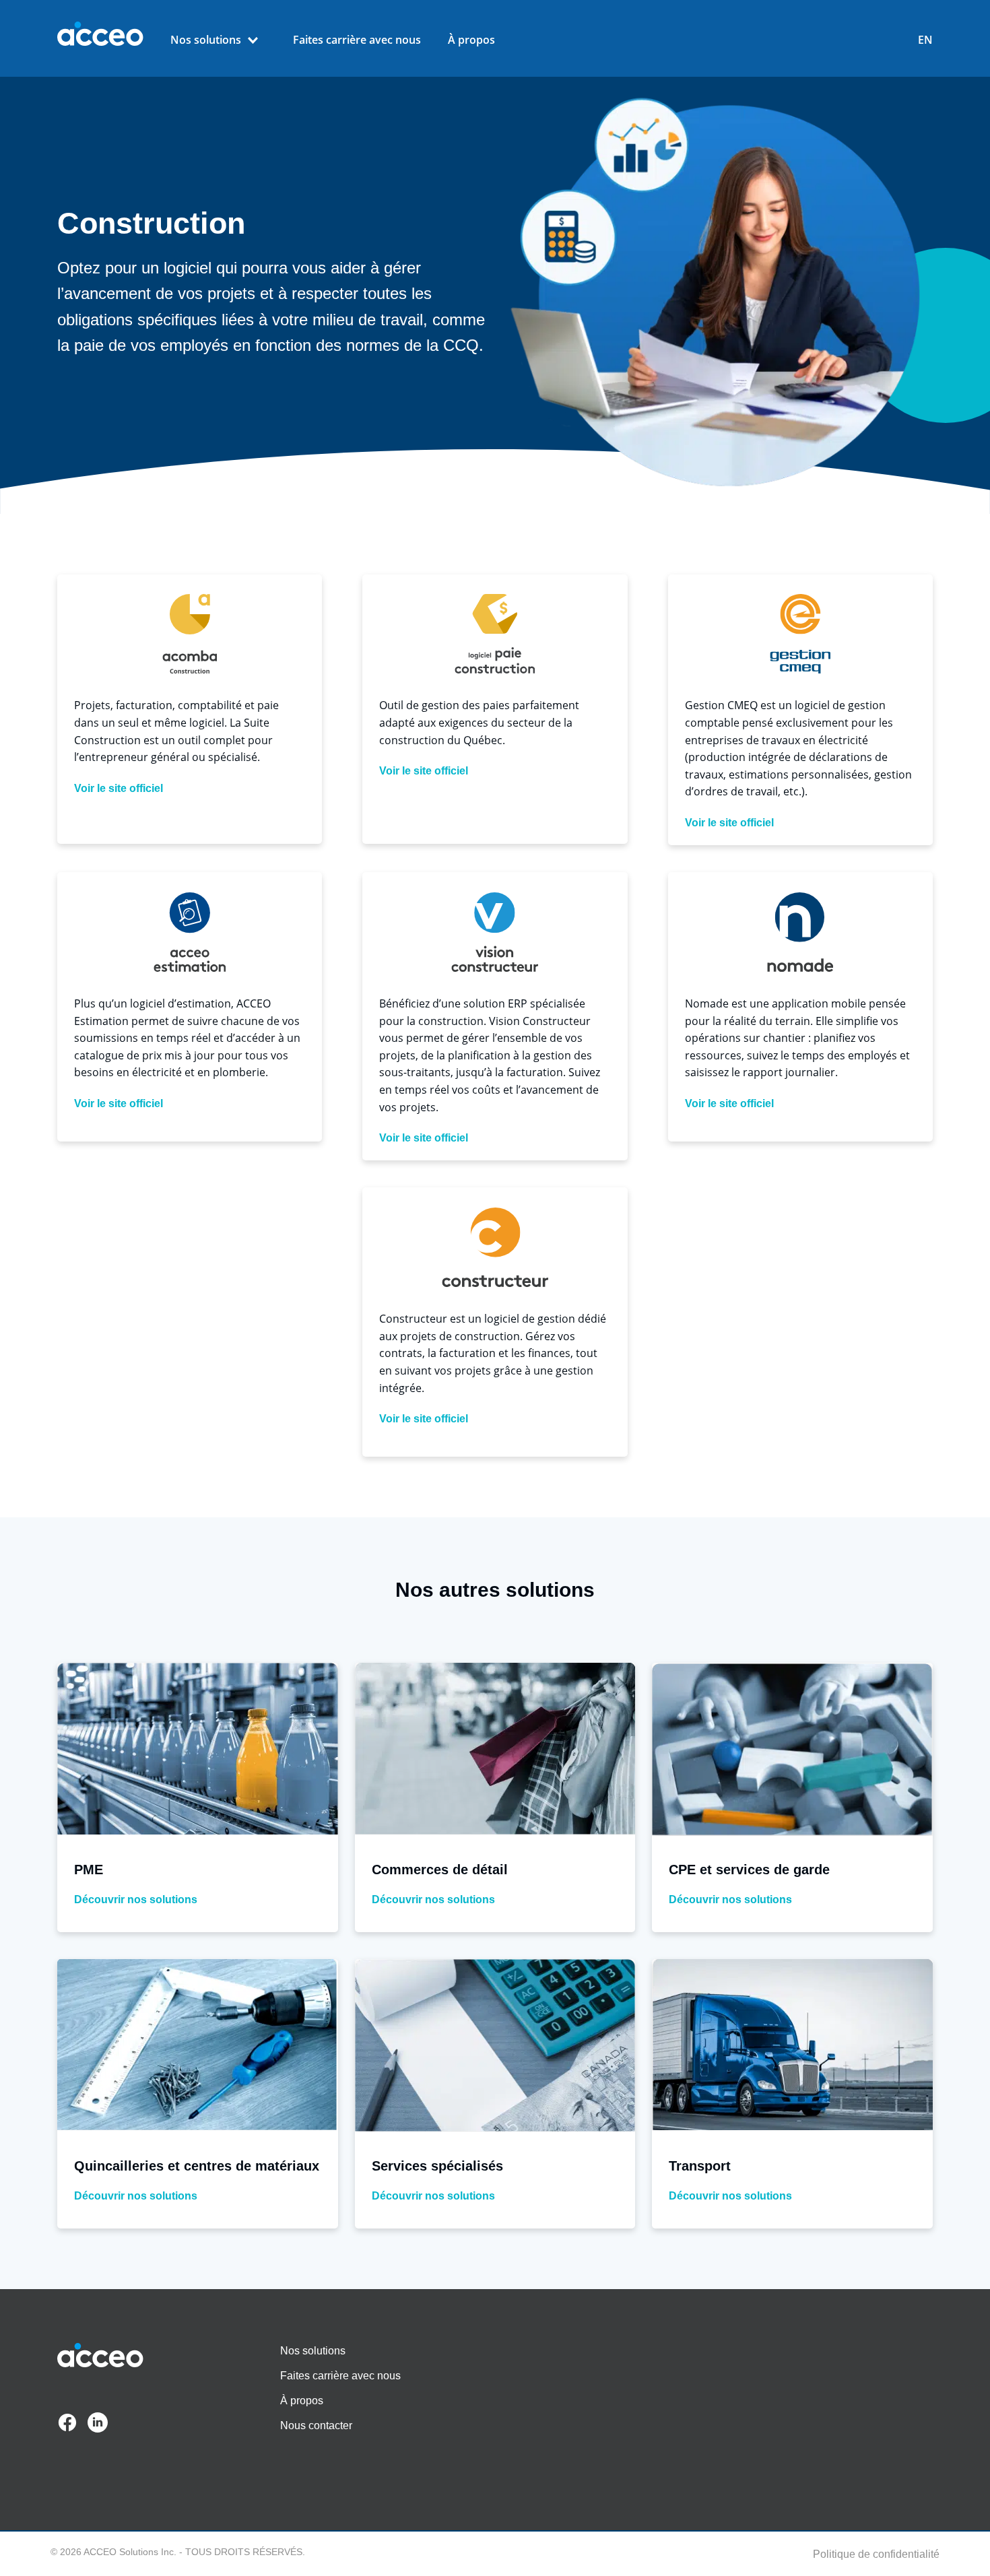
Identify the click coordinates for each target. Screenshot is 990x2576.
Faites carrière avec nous (357, 40)
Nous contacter (316, 2425)
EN (925, 40)
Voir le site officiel (119, 789)
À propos (471, 40)
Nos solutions (206, 40)
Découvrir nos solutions (136, 1900)
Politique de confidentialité (876, 2554)
